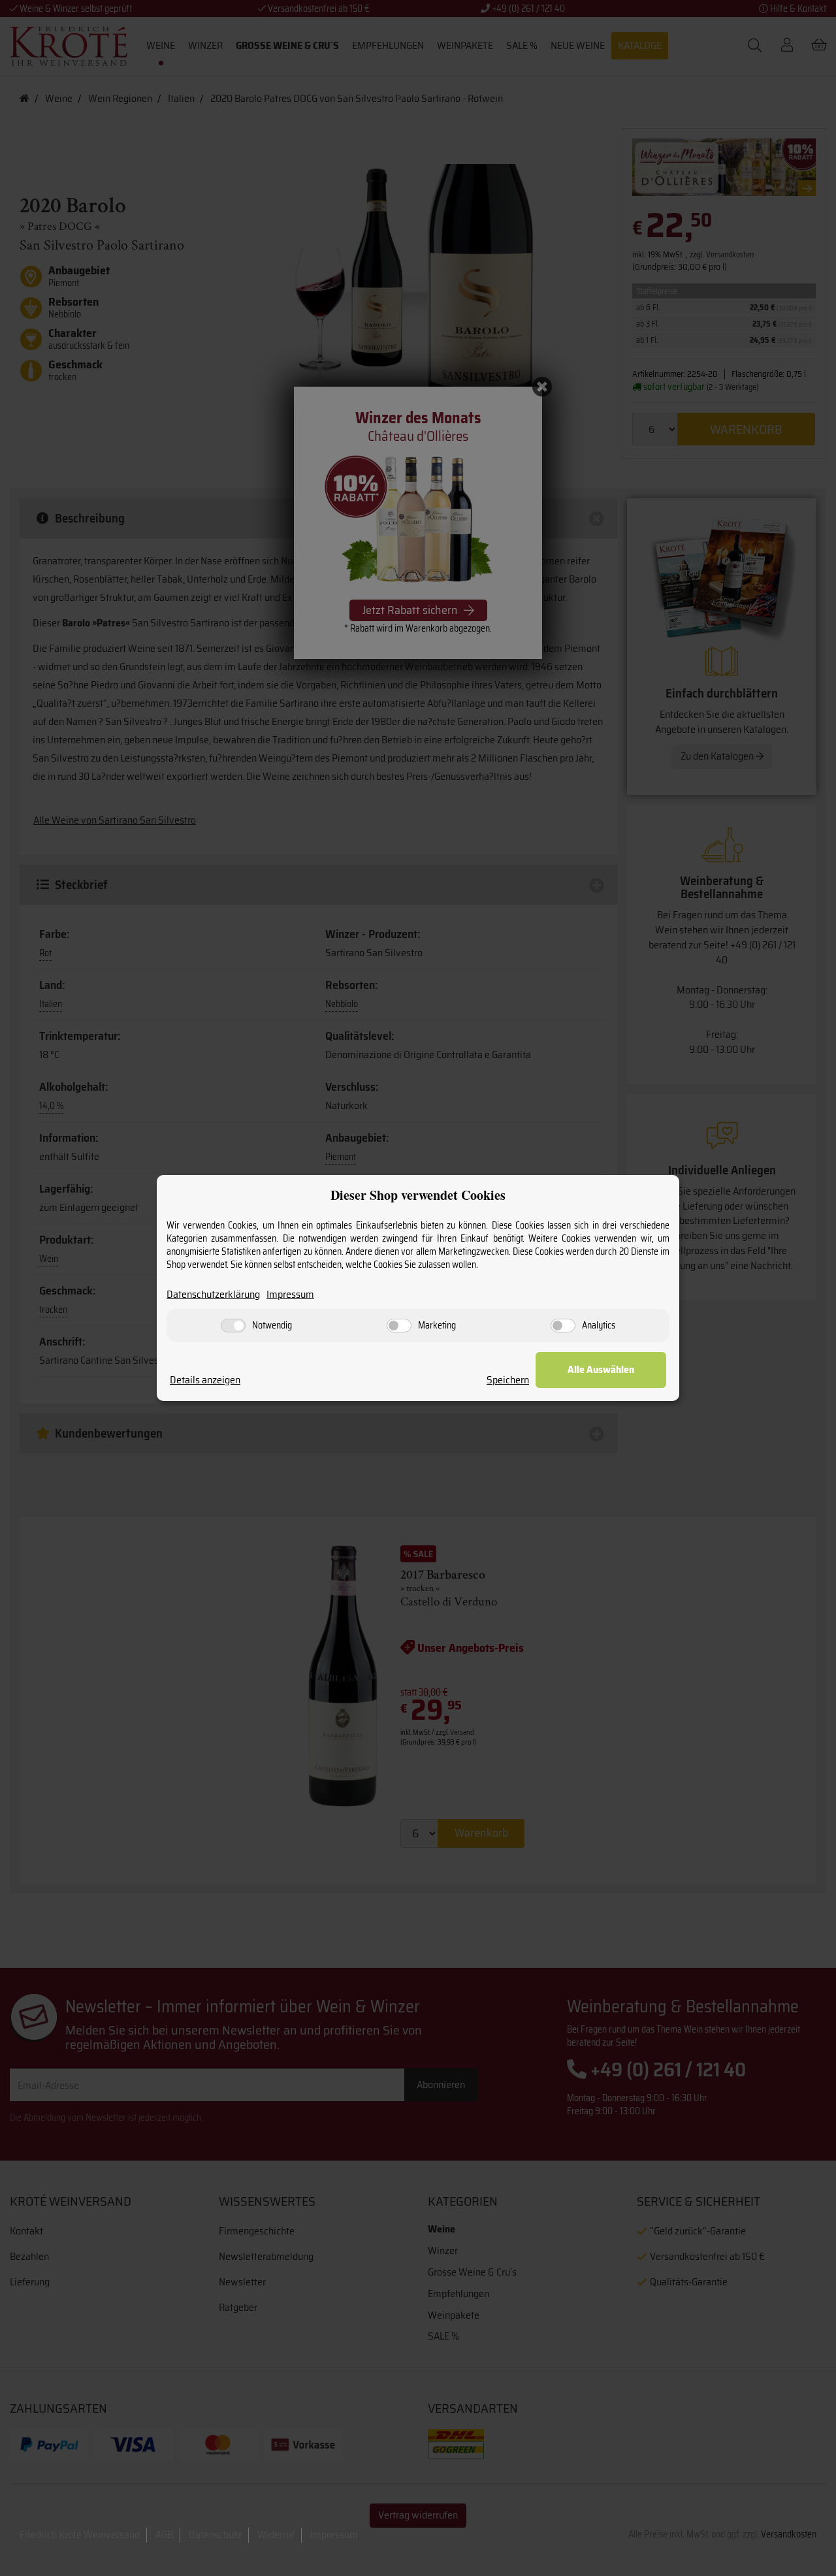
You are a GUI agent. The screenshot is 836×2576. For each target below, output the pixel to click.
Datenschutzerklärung (213, 1295)
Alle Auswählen (601, 1369)
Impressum (290, 1295)
